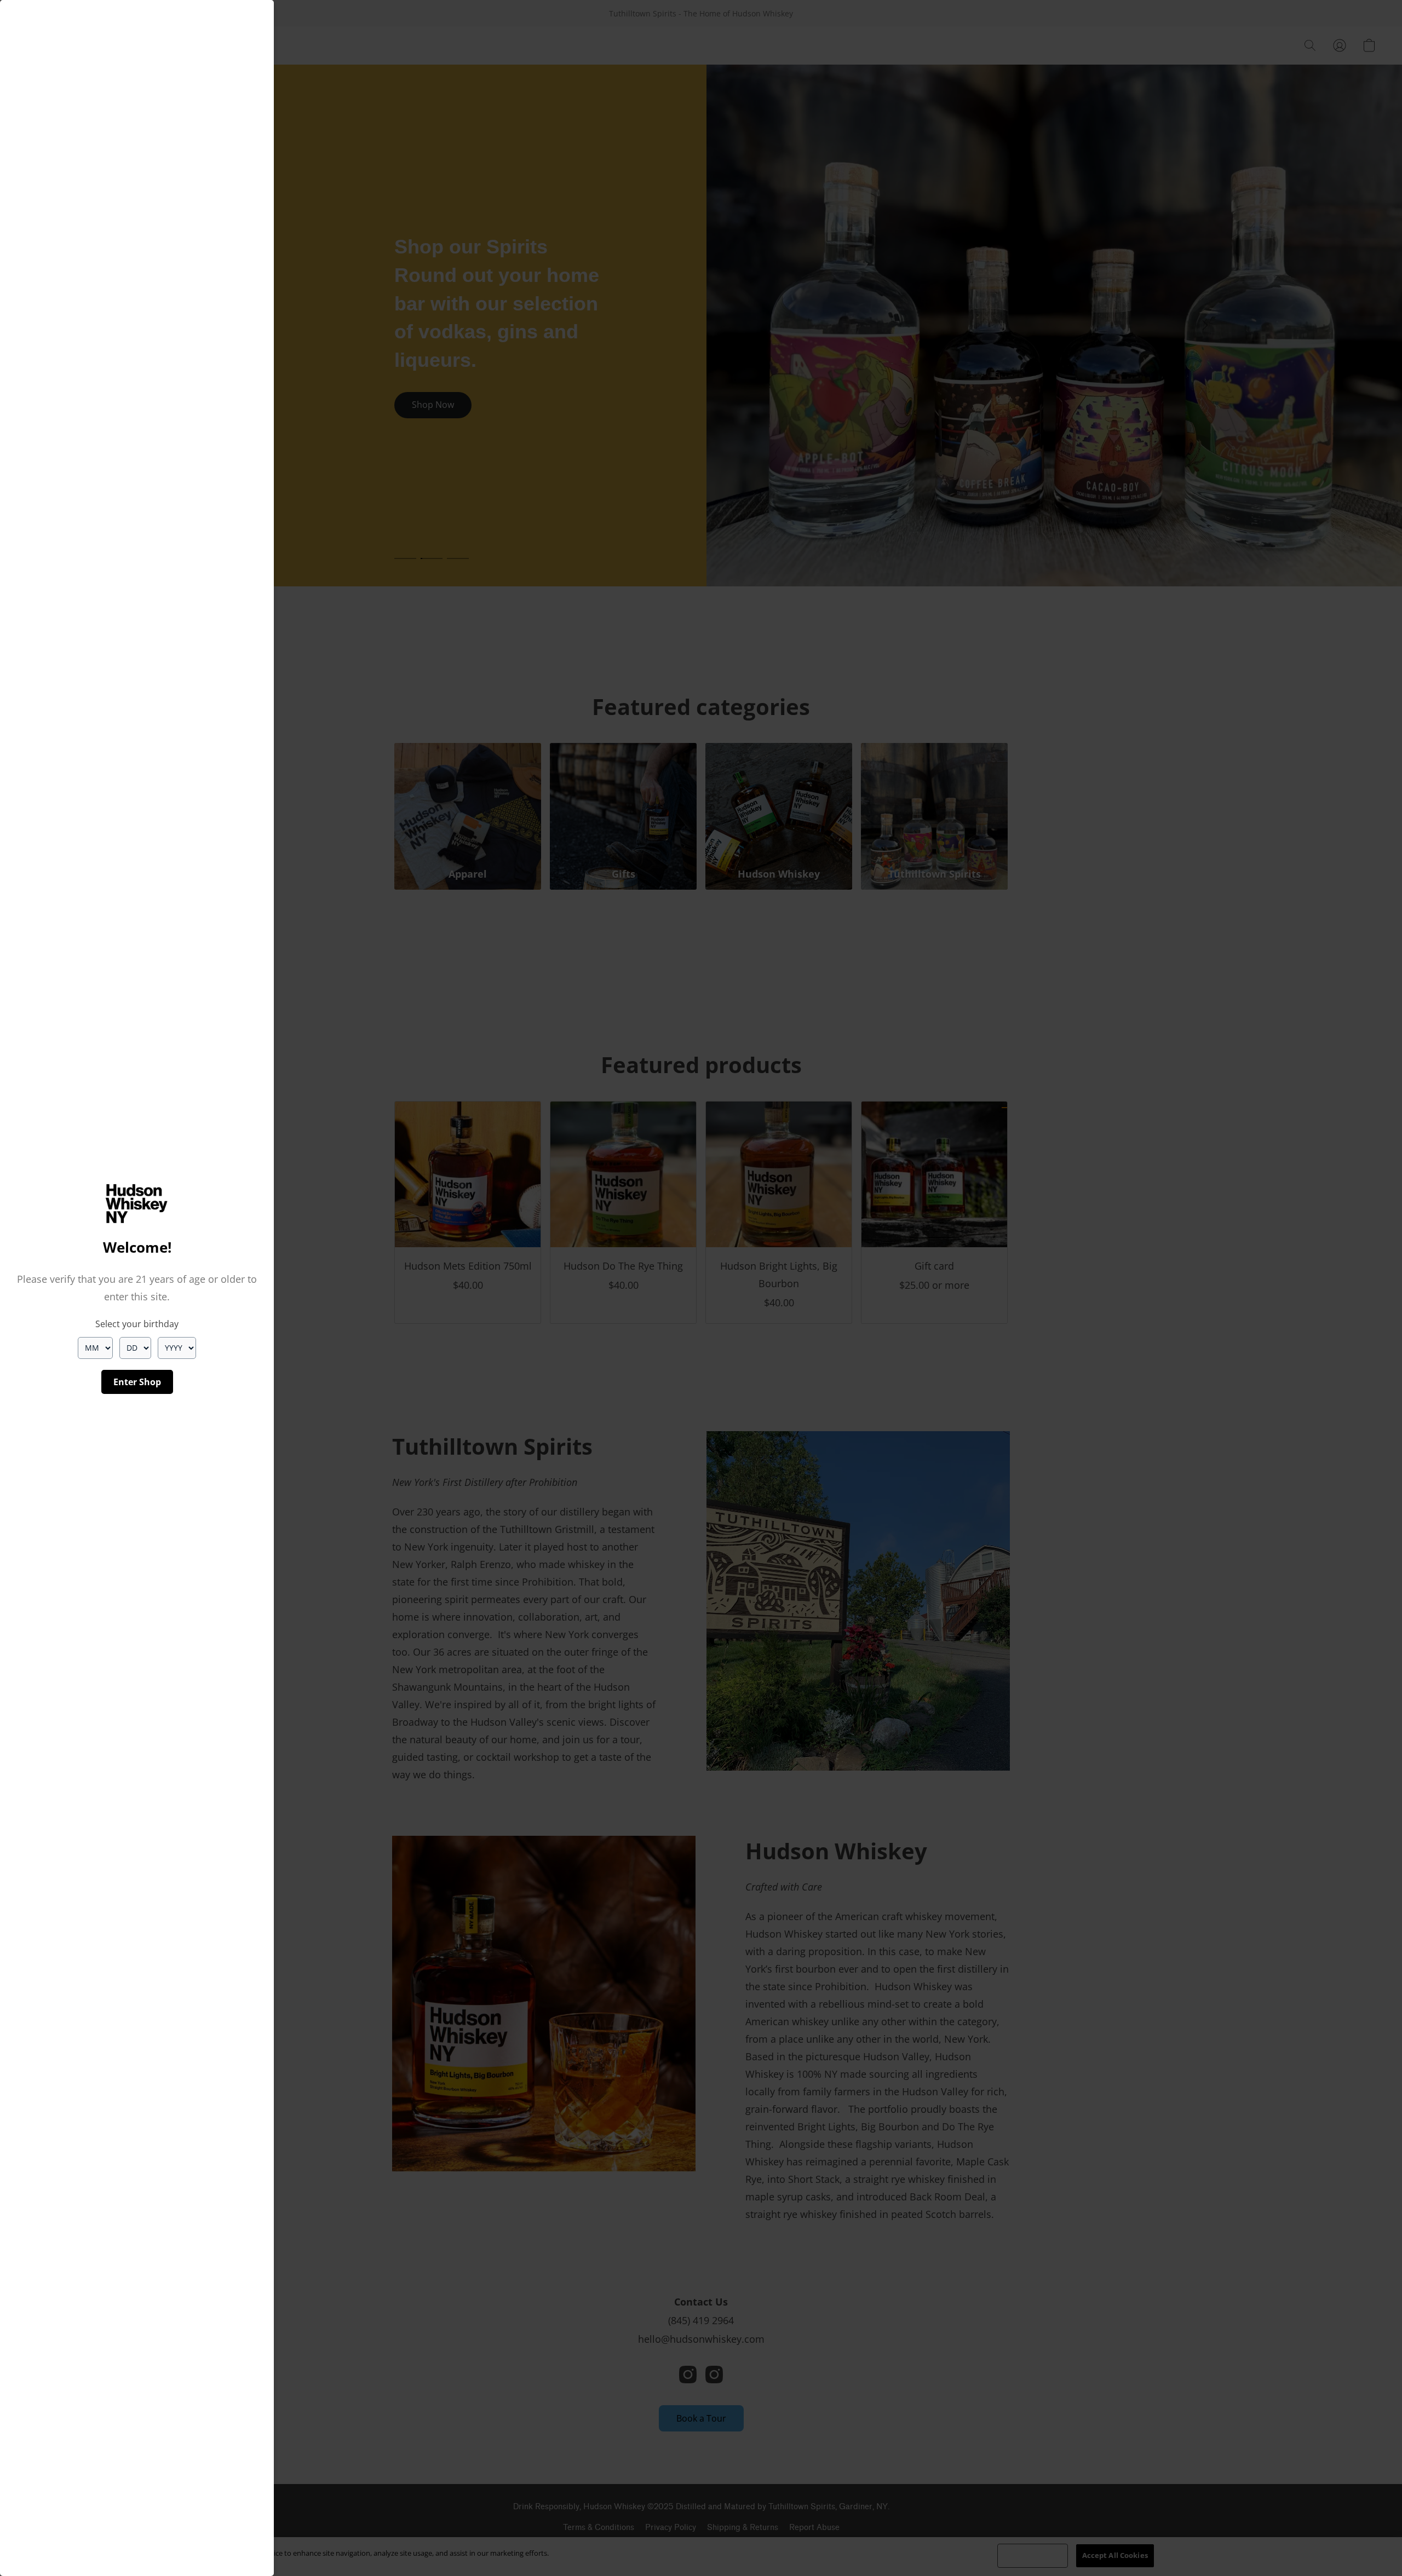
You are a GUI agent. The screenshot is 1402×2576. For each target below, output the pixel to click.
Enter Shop (137, 1382)
